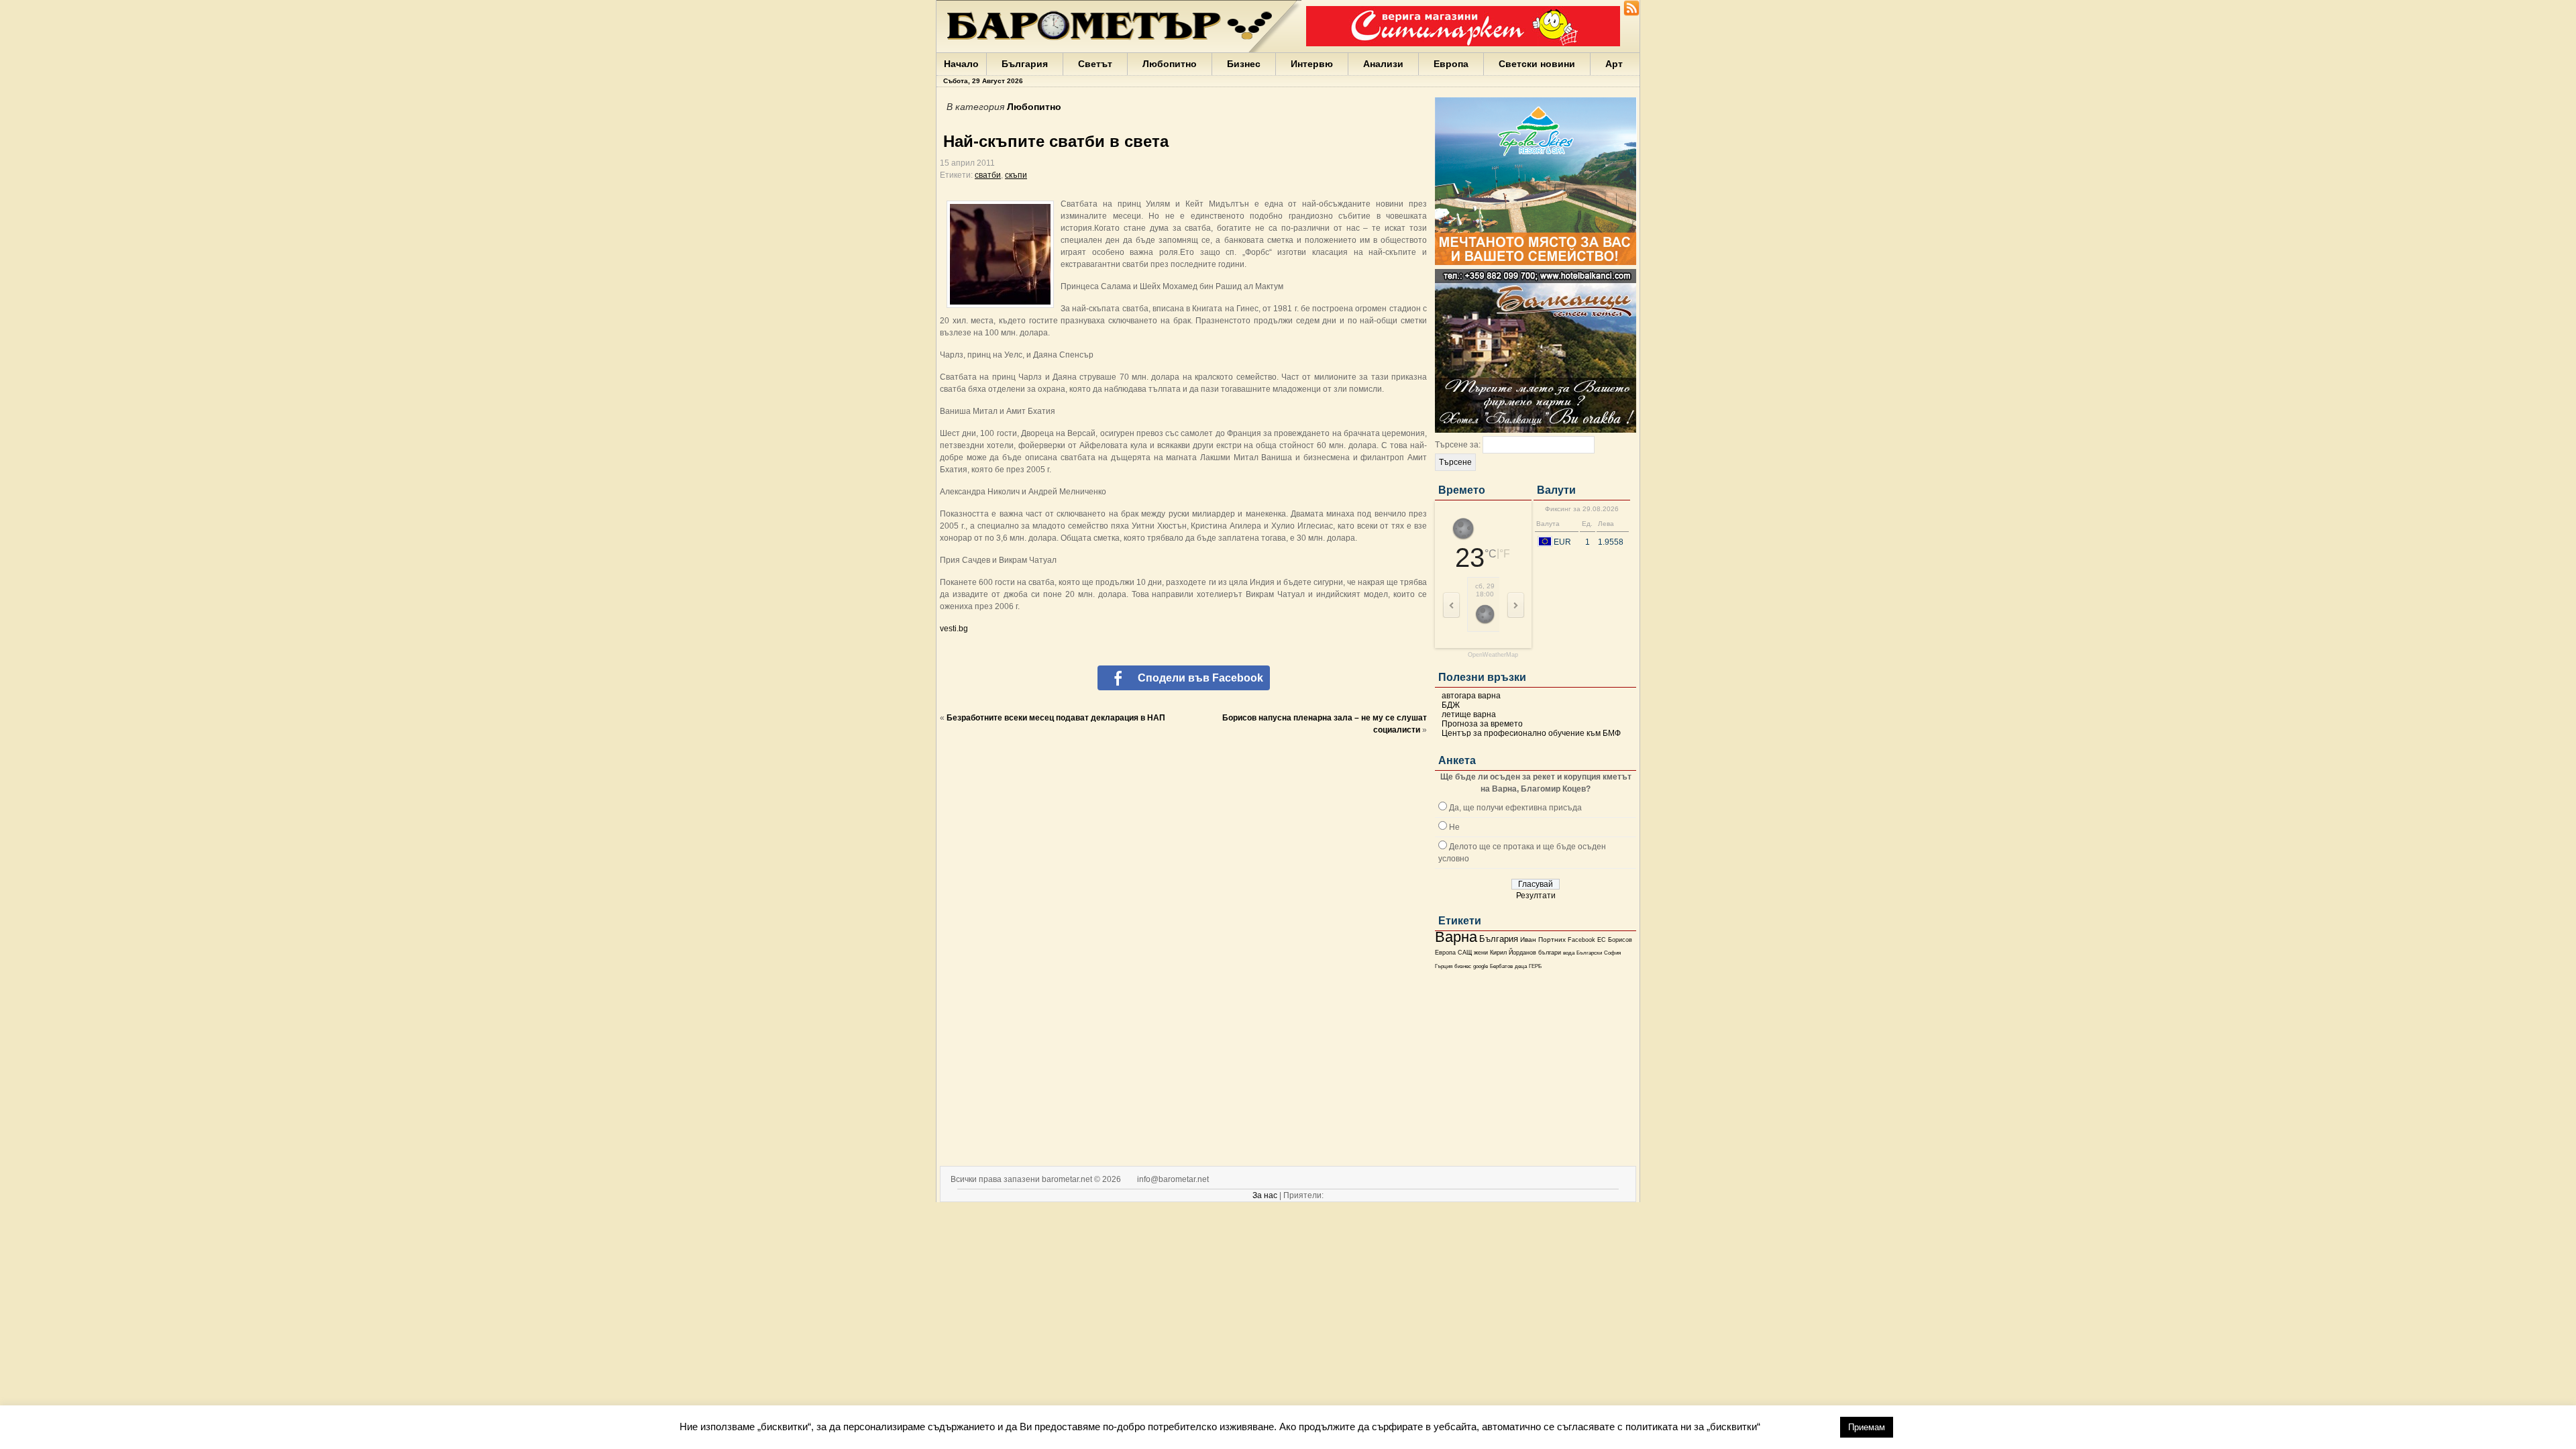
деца (1521, 966)
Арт (1614, 64)
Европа (1451, 64)
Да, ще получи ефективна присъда (1515, 808)
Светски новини (1537, 64)
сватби (988, 175)
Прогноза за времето (1482, 724)
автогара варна (1471, 696)
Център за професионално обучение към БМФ (1531, 733)
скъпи (1016, 175)
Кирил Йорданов (1513, 953)
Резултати (1536, 896)
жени (1481, 953)
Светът (1095, 64)
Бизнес (1244, 64)
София (1612, 953)
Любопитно (1170, 64)
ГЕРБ (1535, 966)
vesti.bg (954, 629)
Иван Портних (1543, 940)
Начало (961, 64)
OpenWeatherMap (1493, 655)
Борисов (1620, 940)
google (1481, 966)
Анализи (1383, 64)
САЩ (1465, 953)
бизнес (1463, 966)
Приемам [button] (1867, 1434)
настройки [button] (1800, 1433)
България (1025, 64)
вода (1569, 953)
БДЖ (1451, 705)
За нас (1265, 1195)
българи (1550, 953)
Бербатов (1501, 966)
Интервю (1312, 64)
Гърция (1444, 966)
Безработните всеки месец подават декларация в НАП (1056, 718)
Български (1589, 953)
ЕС (1602, 940)
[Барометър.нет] (1631, 13)
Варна (1456, 937)
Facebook (1581, 940)
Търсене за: (1458, 445)
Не (1454, 827)
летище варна (1469, 714)
